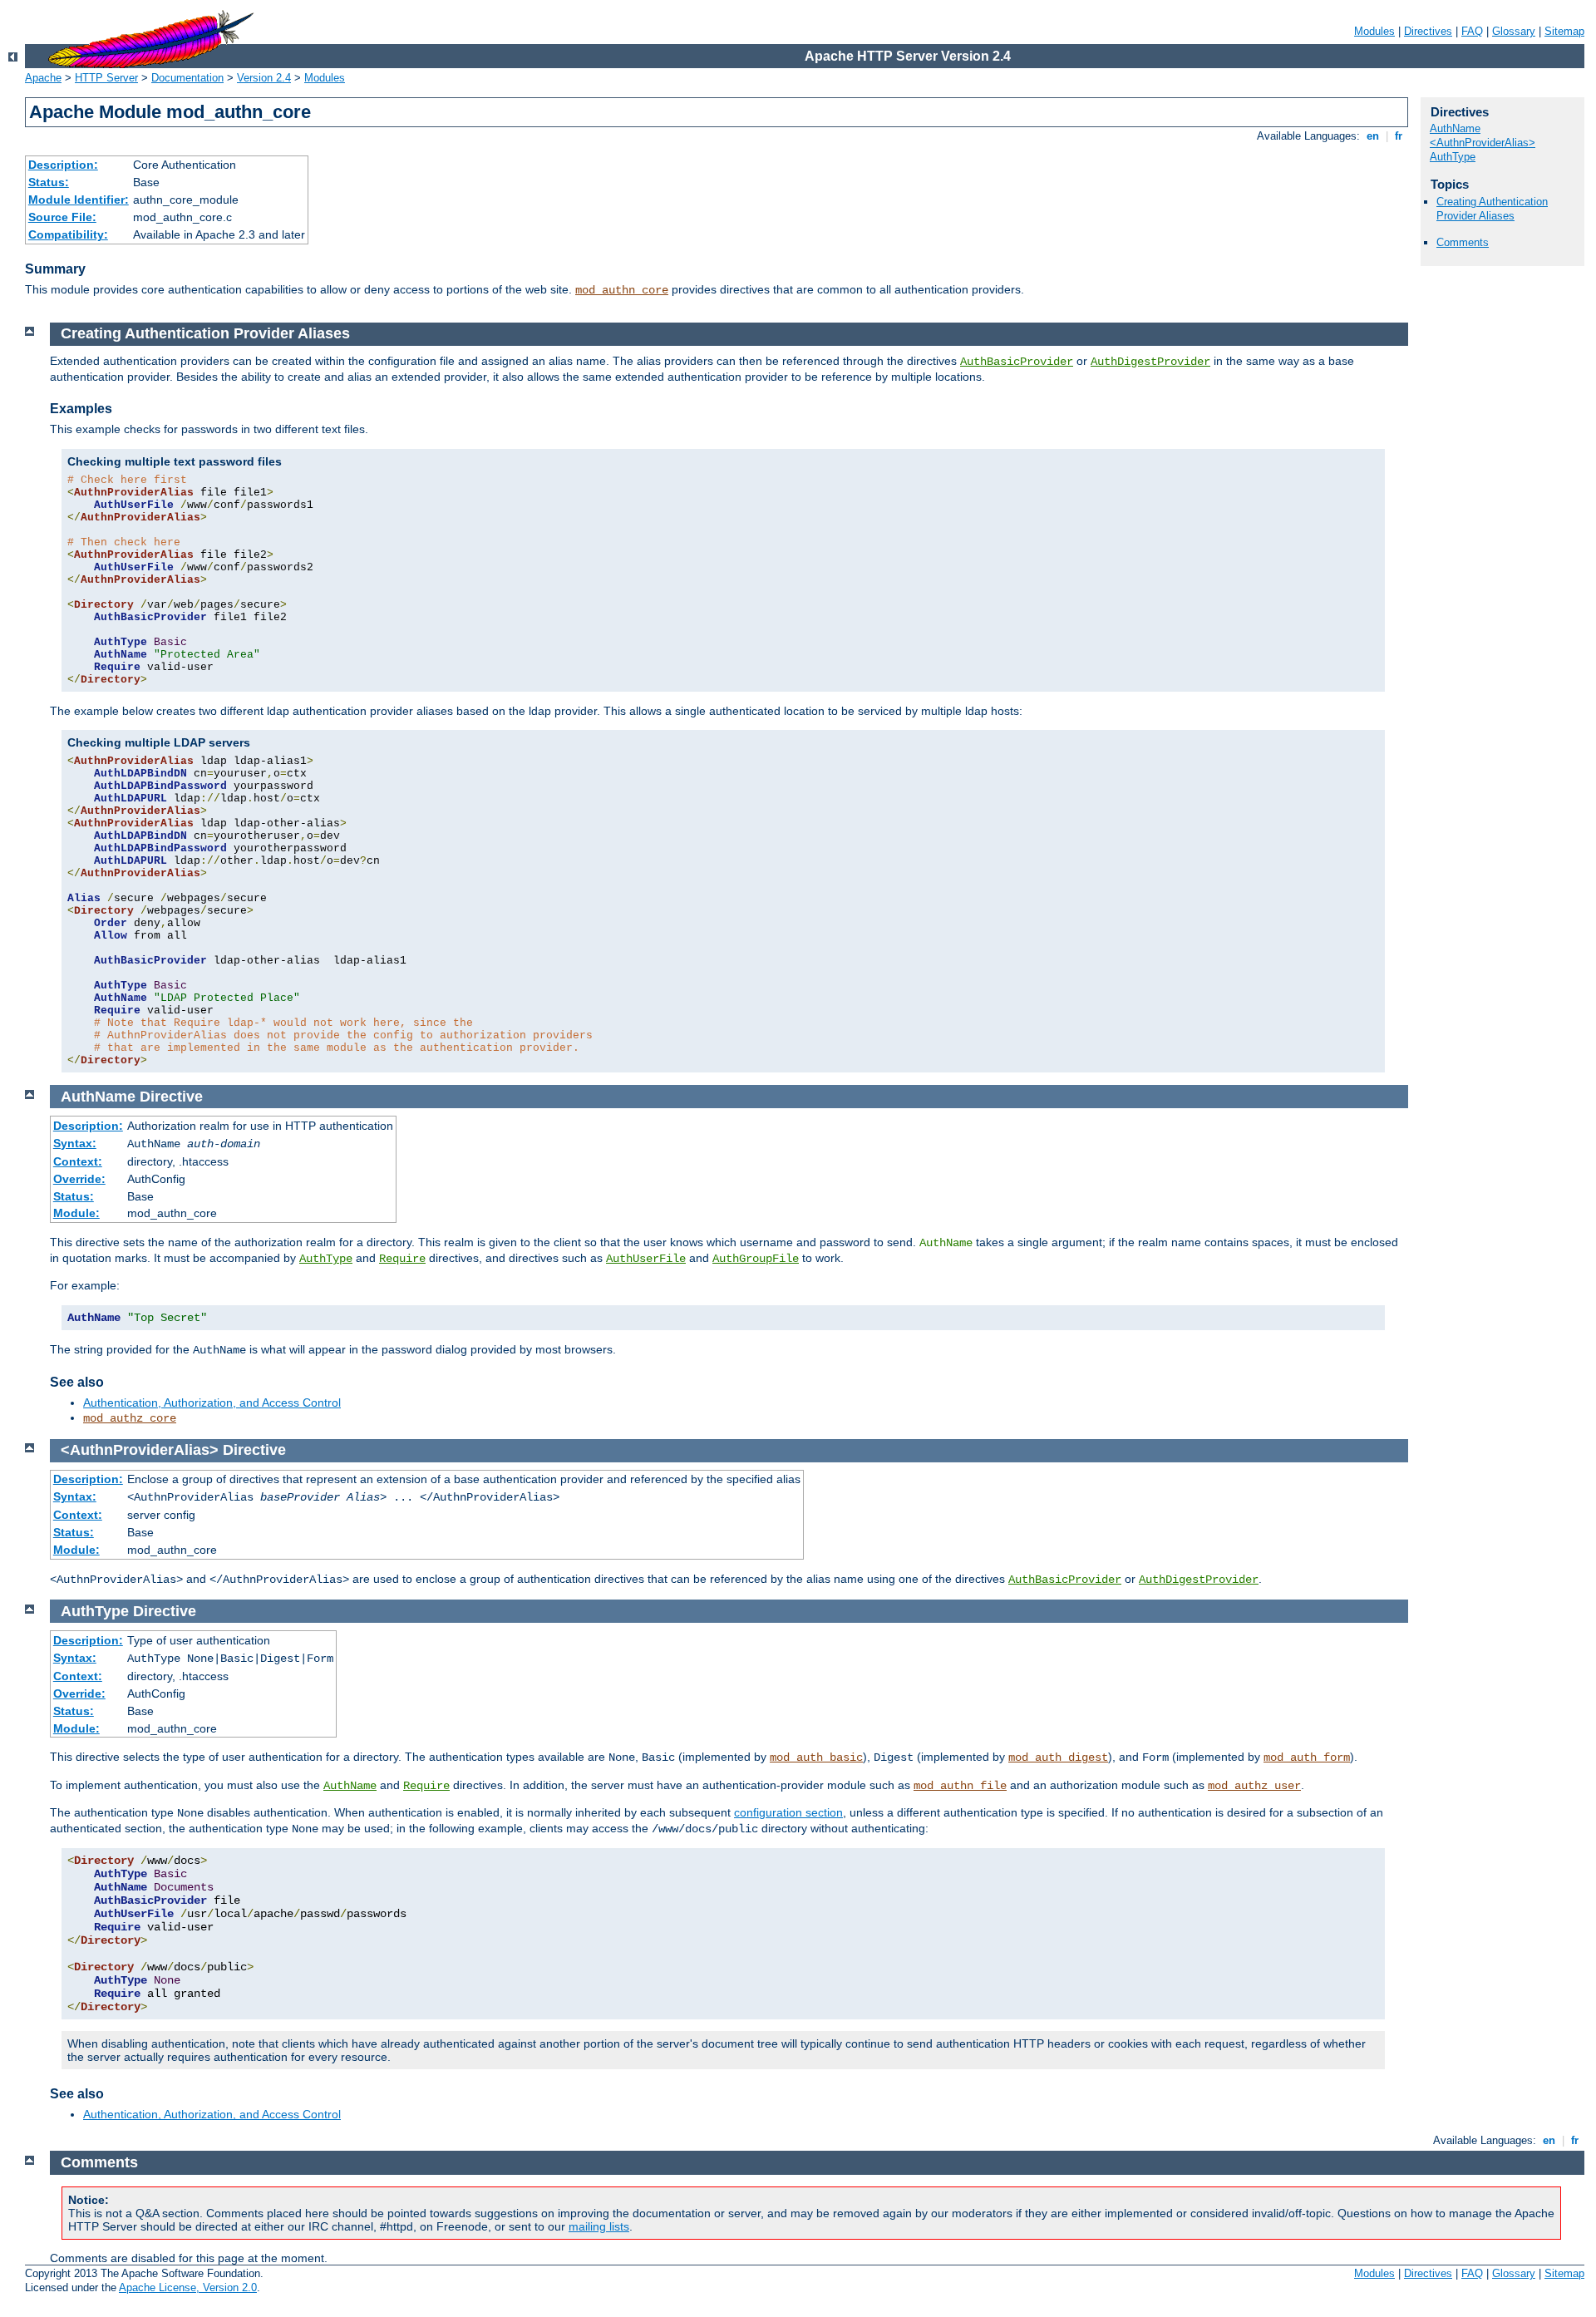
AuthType (1453, 157)
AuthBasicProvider (1017, 362)
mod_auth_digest (1058, 1757)
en (1373, 136)
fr (1399, 136)
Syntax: (75, 1143)
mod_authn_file (960, 1786)
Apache (43, 78)
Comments (1463, 242)
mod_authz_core (130, 1418)
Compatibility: (68, 234)
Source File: (62, 217)
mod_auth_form (1307, 1757)
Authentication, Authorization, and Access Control (212, 1403)
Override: (79, 1179)
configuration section (788, 1812)
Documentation (187, 78)
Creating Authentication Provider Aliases (1492, 209)
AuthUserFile (646, 1259)
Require (402, 1259)
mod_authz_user (1254, 1786)
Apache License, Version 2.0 (188, 2287)
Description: (63, 165)
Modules (1374, 31)
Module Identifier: (79, 200)
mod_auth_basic (816, 1757)
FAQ (1472, 31)
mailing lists (599, 2226)
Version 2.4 (264, 78)
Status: (49, 182)
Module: (76, 1213)
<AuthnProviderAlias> (1483, 143)
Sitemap (1564, 31)
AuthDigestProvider (1150, 362)
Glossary (1514, 31)
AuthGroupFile (756, 1259)
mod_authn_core (622, 290)
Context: (78, 1161)
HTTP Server (106, 78)
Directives (1428, 31)
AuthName (1455, 128)
